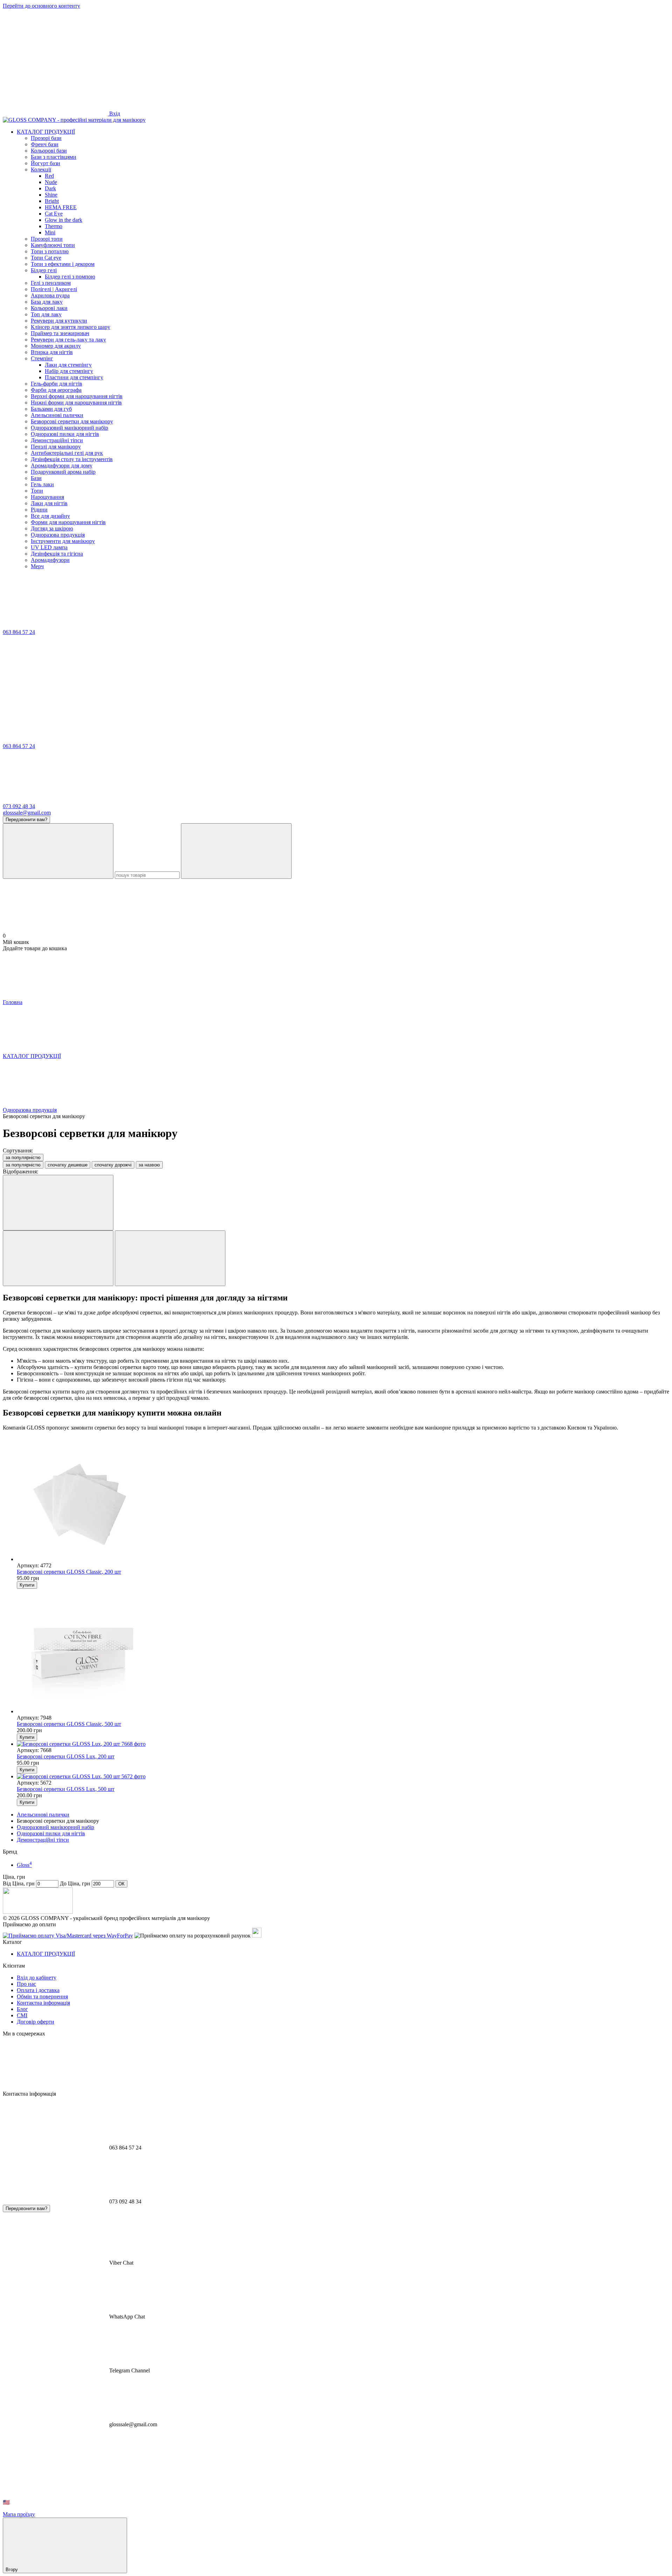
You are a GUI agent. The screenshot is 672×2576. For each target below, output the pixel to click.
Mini (50, 232)
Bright (52, 201)
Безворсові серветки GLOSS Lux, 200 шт (66, 1756)
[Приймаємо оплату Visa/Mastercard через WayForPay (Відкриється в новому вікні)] (68, 1936)
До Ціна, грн (75, 1883)
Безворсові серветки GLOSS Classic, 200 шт (69, 1572)
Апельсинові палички (43, 1815)
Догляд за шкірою (52, 528)
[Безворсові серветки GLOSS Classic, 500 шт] (343, 1652)
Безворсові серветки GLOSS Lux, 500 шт (66, 1789)
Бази (36, 478)
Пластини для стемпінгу (74, 377)
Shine (51, 195)
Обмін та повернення (42, 1996)
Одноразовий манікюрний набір (55, 1827)
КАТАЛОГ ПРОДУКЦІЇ (46, 132)
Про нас (26, 1984)
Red (49, 176)
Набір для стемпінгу (69, 371)
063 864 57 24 (19, 632)
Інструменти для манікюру (63, 541)
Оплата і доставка (38, 1990)
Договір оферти (36, 2022)
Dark (50, 188)
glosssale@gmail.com (27, 813)
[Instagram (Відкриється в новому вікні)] (55, 60)
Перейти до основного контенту (41, 6)
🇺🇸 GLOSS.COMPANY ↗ (34, 2502)
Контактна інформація (43, 2003)
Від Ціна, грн (19, 1883)
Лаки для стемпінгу (68, 365)
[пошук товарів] (58, 851)
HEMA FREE (61, 207)
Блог (22, 2009)
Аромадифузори (50, 560)
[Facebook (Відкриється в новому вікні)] (265, 60)
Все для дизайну (50, 516)
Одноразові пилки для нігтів (51, 1833)
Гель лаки (42, 484)
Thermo (54, 226)
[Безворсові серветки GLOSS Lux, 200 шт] (343, 1744)
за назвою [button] (149, 1165)
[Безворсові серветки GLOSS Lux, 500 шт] (343, 1777)
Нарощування (47, 497)
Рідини (39, 510)
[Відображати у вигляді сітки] (58, 1258)
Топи (37, 491)
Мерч (37, 566)
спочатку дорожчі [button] (113, 1165)
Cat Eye (54, 214)
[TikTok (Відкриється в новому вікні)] (160, 60)
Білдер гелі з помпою (70, 277)
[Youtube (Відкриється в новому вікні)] (370, 60)
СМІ (22, 2015)
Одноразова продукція (58, 535)
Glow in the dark (64, 220)
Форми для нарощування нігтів (68, 522)
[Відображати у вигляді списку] (170, 1258)
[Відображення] (58, 1203)
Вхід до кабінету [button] (37, 1978)
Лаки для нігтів (49, 503)
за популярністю (23, 1158)
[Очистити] (236, 851)
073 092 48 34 (19, 806)
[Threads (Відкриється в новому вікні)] (580, 60)
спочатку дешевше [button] (68, 1165)
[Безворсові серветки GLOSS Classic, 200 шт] (343, 1499)
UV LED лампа (49, 547)
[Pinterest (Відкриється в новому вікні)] (475, 60)
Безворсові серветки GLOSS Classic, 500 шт (69, 1724)
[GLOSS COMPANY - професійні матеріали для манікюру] (38, 1912)
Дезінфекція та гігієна (57, 554)
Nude (51, 182)
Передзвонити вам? (26, 820)
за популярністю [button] (23, 1165)
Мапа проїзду (19, 2514)
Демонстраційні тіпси (43, 1840)
